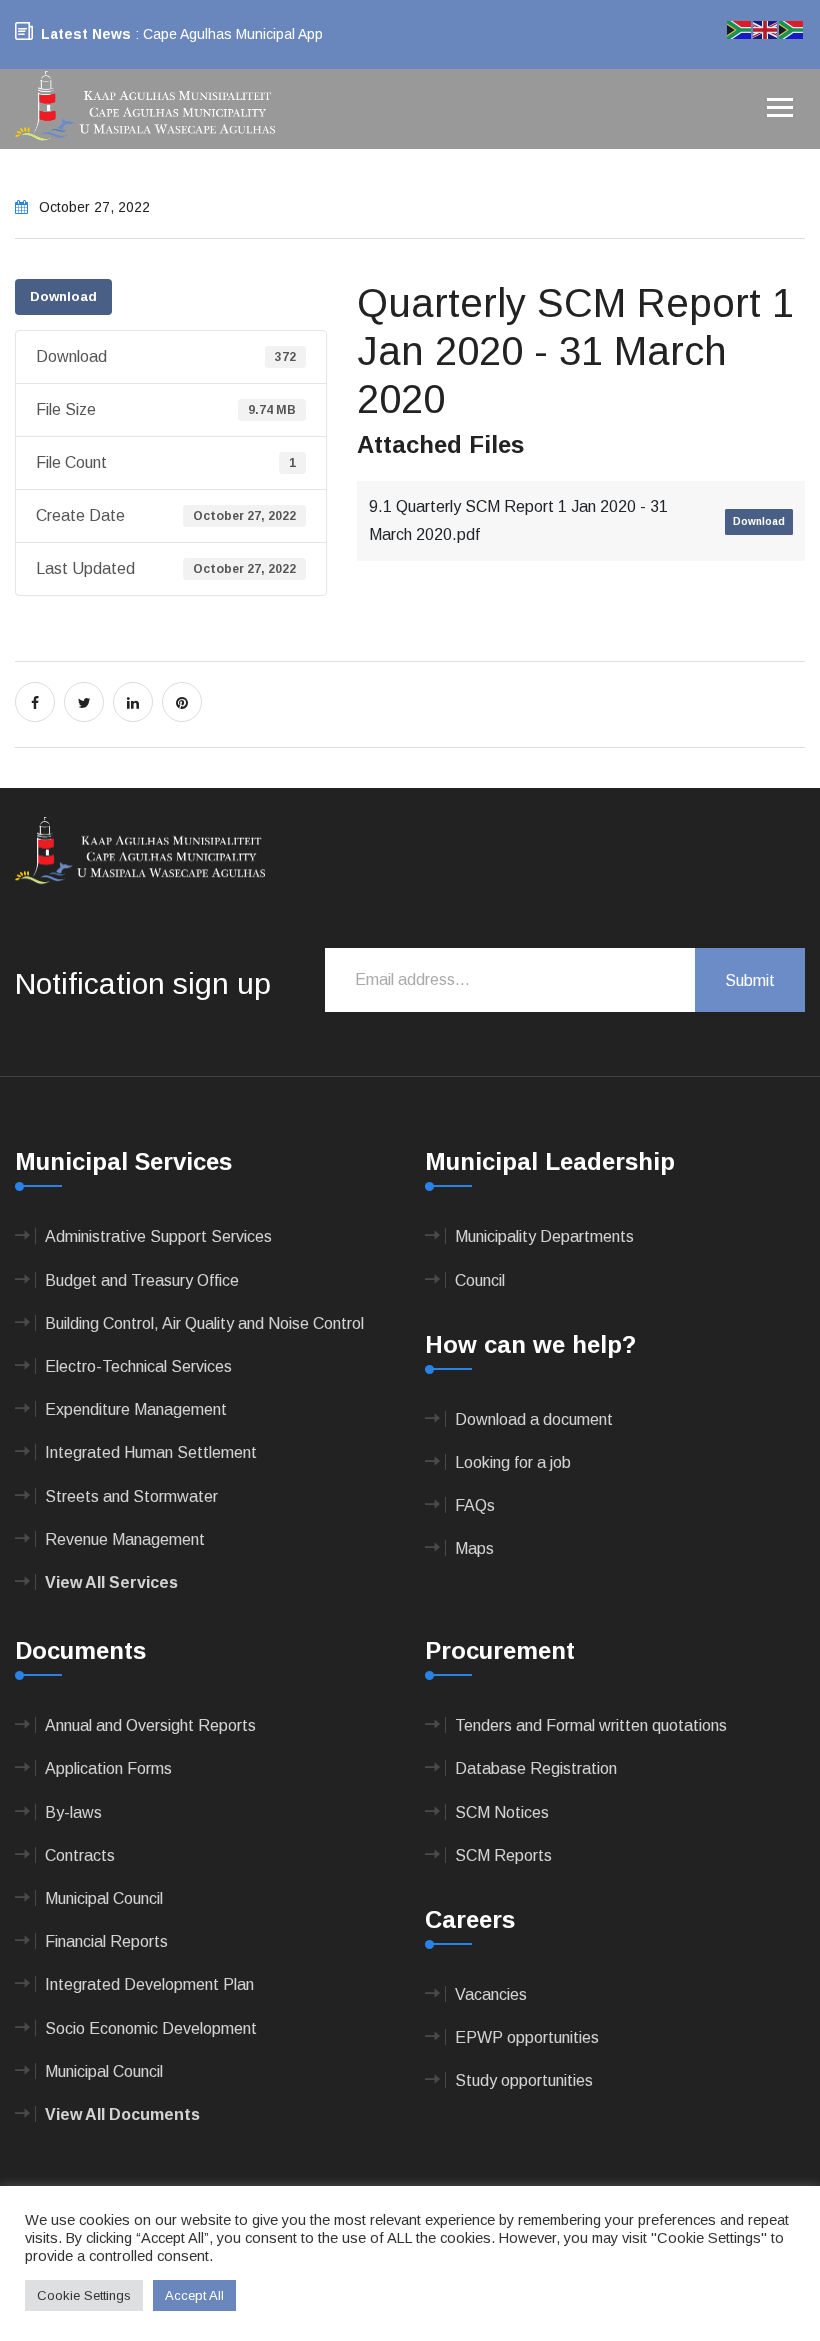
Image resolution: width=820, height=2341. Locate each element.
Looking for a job (513, 1462)
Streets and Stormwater (131, 1496)
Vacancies (491, 1994)
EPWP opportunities (527, 2037)
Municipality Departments (544, 1236)
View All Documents (122, 2114)
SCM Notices (502, 1812)
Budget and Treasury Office (142, 1280)
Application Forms (108, 1768)
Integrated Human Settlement (151, 1452)
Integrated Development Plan (149, 1984)
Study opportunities (524, 2080)
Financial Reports (106, 1941)
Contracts (80, 1855)
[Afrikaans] (740, 28)
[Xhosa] (792, 28)
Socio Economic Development (151, 2028)
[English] (766, 28)
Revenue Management (125, 1539)
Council (480, 1280)
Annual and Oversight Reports (150, 1725)
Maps (474, 1548)
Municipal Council (104, 1898)
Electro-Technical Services (138, 1366)
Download (63, 296)
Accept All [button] (194, 2295)
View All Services (111, 1582)
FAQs (475, 1505)
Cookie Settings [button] (84, 2295)
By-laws (73, 1812)
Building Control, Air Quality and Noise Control (204, 1323)
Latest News (86, 34)
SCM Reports (503, 1855)
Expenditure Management (136, 1409)
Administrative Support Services (158, 1236)
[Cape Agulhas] (145, 107)
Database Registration (536, 1768)
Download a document (534, 1419)
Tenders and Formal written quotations (591, 1725)
